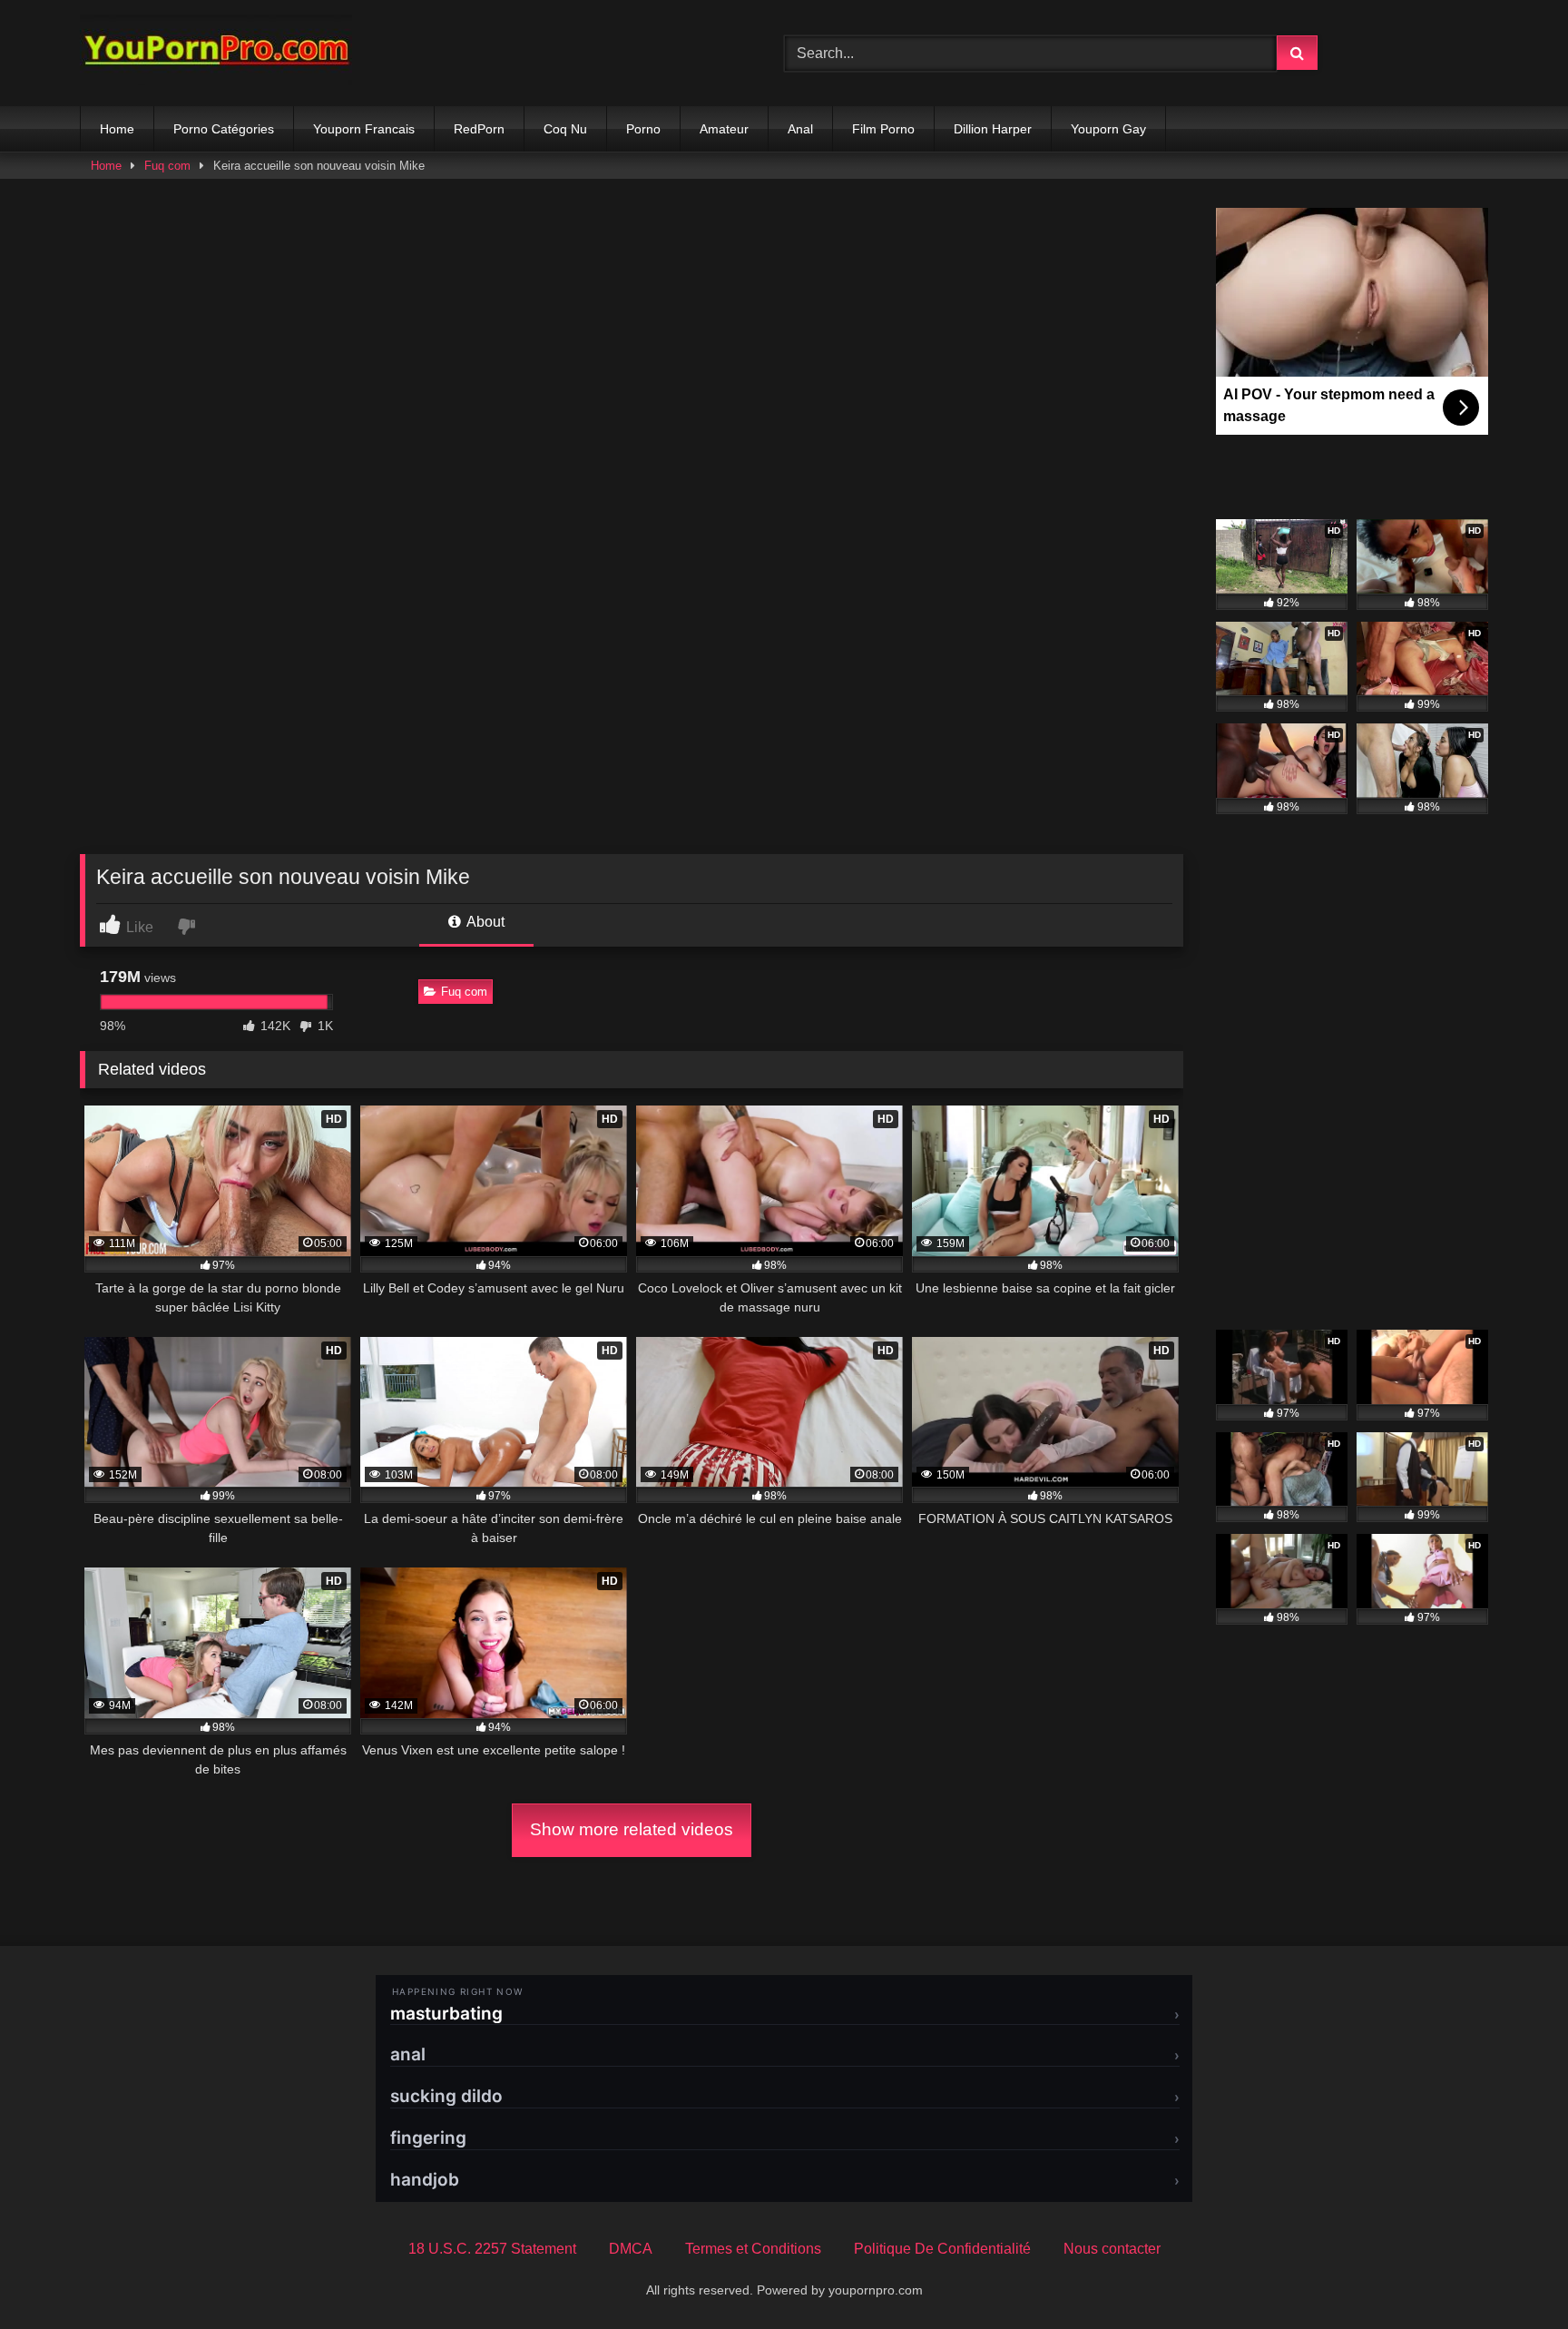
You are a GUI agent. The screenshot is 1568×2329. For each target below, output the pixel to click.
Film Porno (883, 129)
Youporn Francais (364, 129)
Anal (800, 129)
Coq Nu (565, 129)
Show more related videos (632, 1829)
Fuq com (167, 166)
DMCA (631, 2249)
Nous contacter (1112, 2249)
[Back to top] (1512, 2275)
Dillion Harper (993, 129)
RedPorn (479, 129)
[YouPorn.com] (216, 53)
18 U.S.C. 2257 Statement (492, 2249)
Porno (643, 129)
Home (117, 129)
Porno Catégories (224, 129)
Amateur (724, 129)
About (484, 922)
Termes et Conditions (753, 2249)
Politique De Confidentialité (942, 2249)
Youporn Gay (1108, 129)
